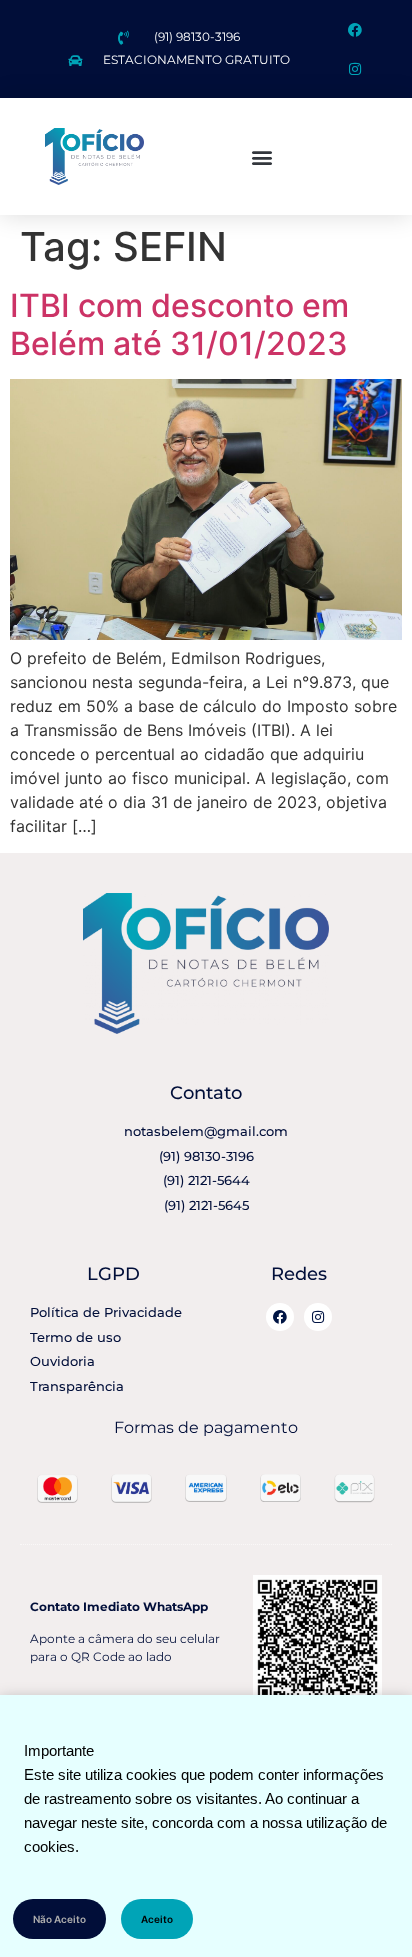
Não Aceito (59, 1919)
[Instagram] (354, 68)
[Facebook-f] (354, 29)
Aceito (157, 1919)
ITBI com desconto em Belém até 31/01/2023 (179, 324)
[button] (261, 156)
